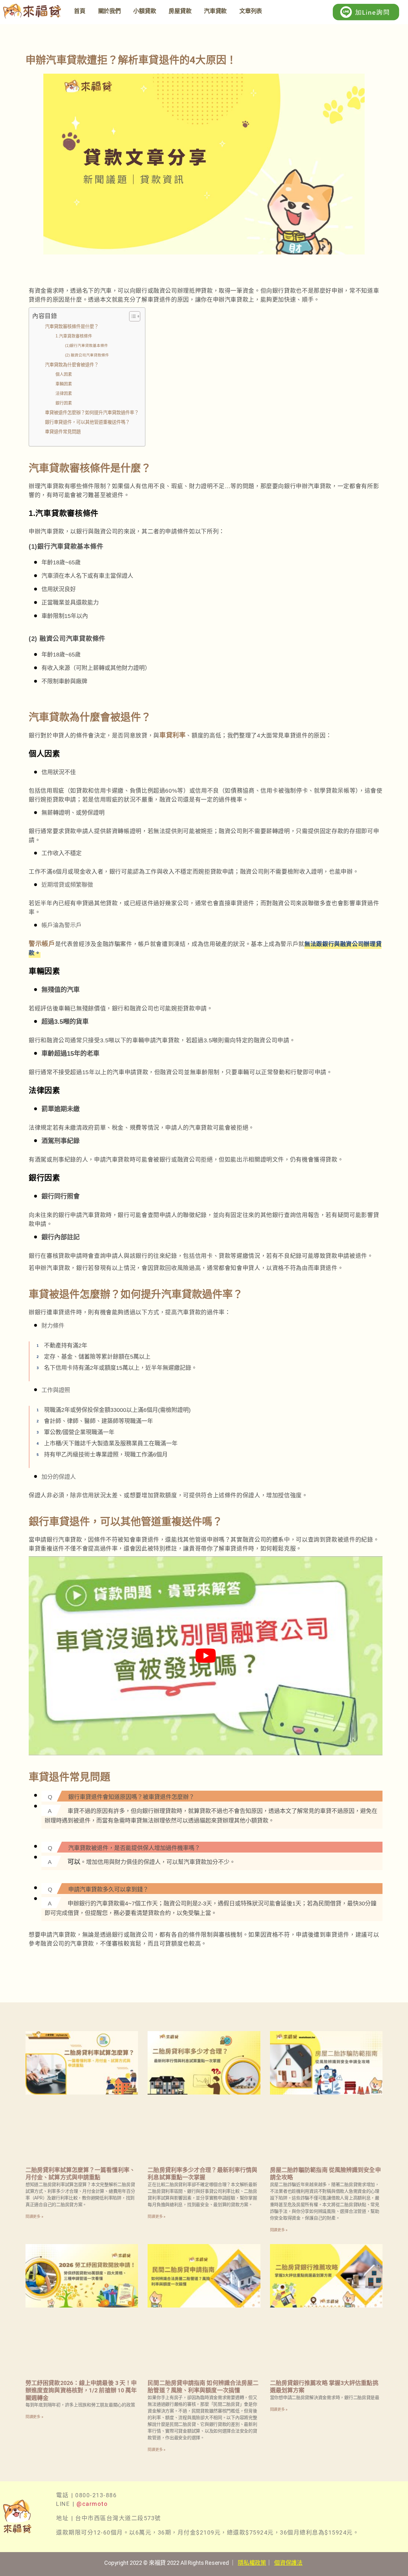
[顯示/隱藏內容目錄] (131, 316)
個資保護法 (288, 2563)
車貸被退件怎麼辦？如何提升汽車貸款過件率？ (92, 413)
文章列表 (251, 11)
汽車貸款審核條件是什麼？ (72, 327)
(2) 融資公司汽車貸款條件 (87, 355)
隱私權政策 (252, 2563)
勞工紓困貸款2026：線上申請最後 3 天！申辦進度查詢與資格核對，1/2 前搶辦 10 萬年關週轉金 (81, 2390)
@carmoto (92, 2504)
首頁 (80, 11)
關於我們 (109, 11)
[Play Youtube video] (206, 1656)
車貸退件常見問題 (63, 432)
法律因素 (64, 393)
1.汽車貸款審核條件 (74, 336)
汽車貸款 (215, 11)
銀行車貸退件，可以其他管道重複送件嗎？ (87, 422)
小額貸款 (145, 11)
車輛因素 (64, 384)
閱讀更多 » (34, 2217)
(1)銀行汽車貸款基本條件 (87, 345)
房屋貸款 (180, 11)
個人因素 (64, 374)
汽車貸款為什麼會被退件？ (72, 365)
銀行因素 (64, 403)
